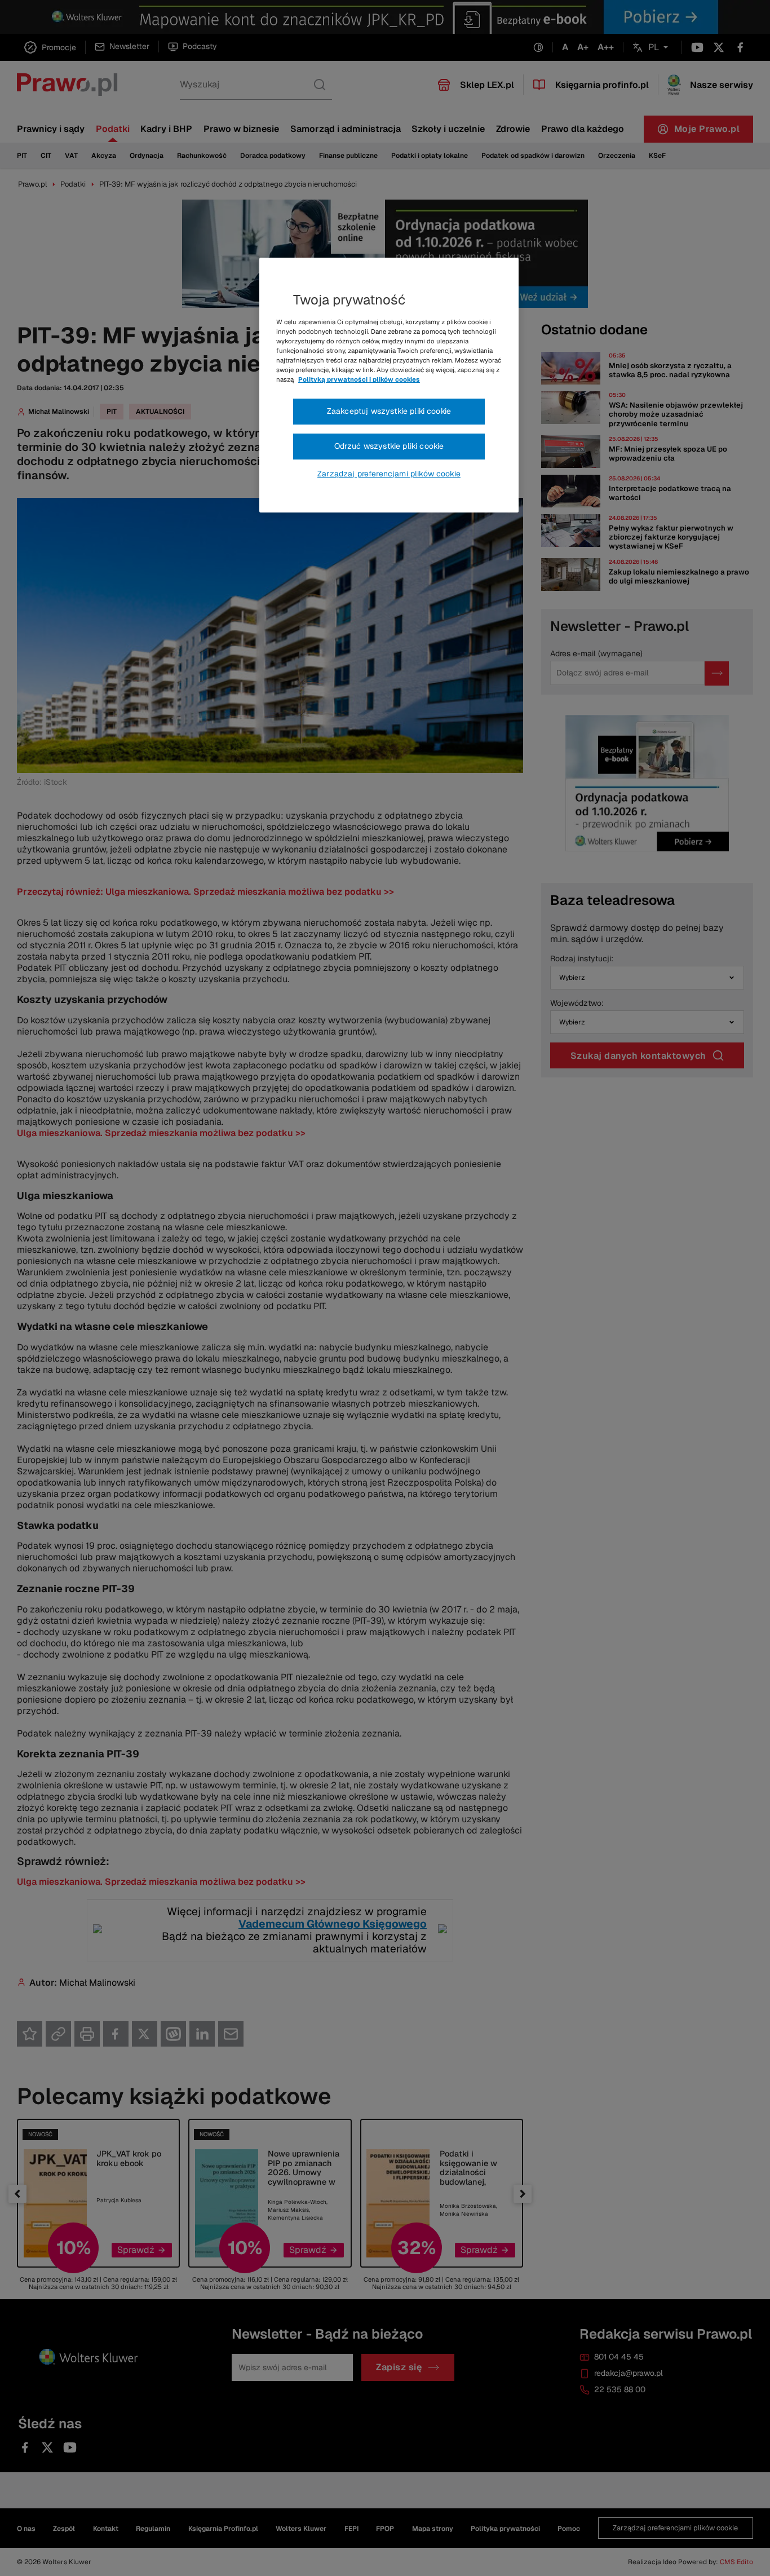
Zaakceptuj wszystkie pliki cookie (389, 411)
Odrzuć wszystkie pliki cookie (389, 446)
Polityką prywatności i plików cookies (359, 379)
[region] (389, 385)
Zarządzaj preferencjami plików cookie (389, 474)
